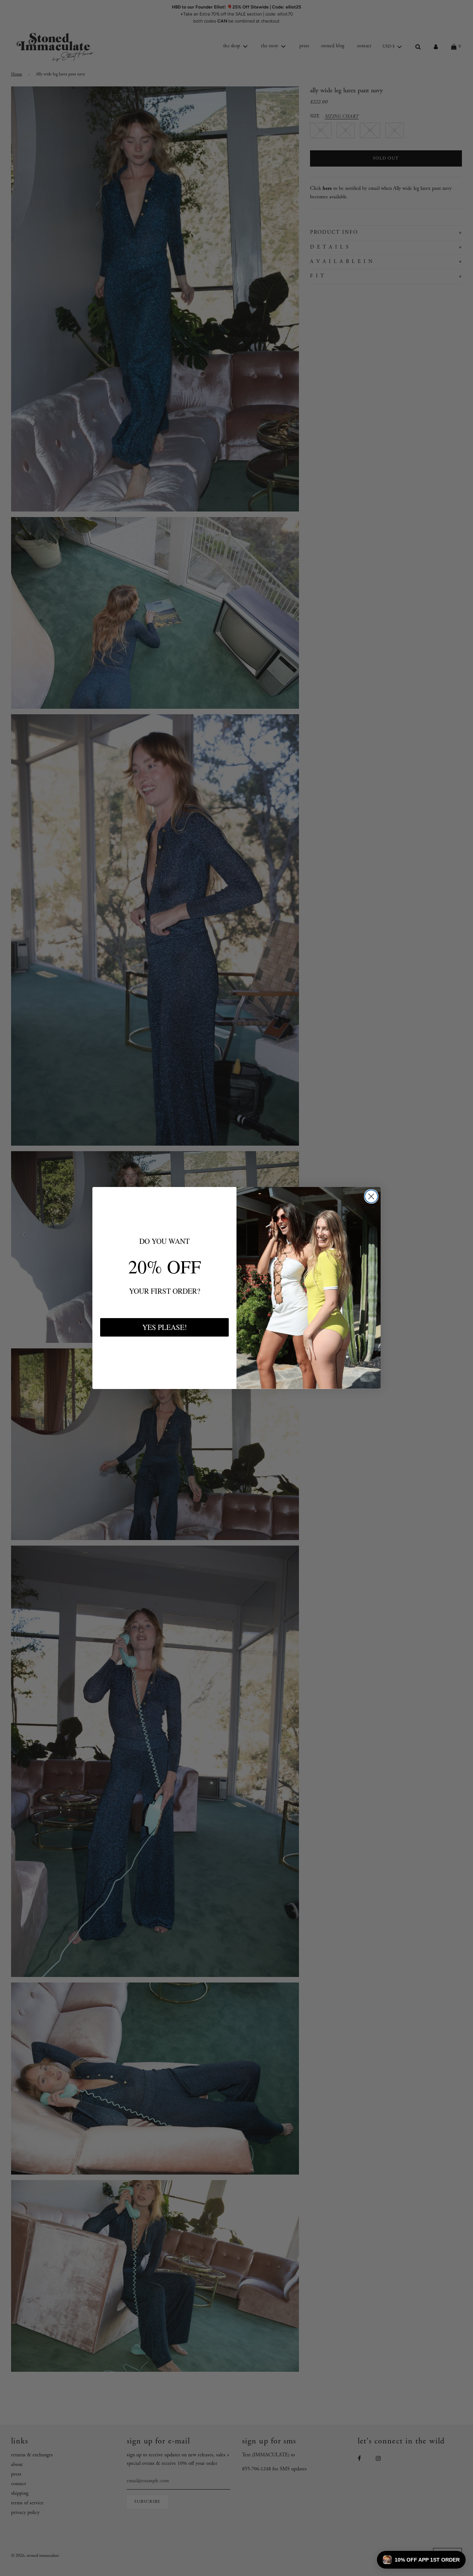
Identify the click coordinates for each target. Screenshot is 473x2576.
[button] (421, 2560)
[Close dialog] (371, 1196)
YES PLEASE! (165, 1327)
